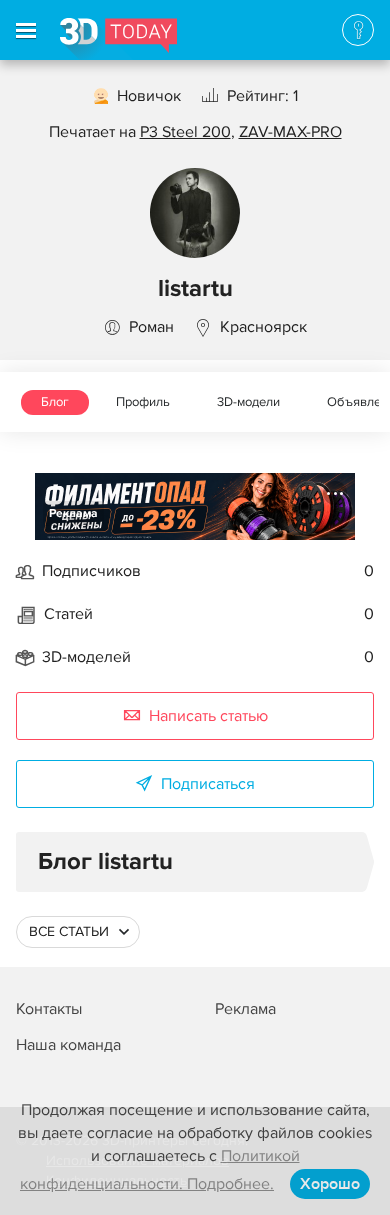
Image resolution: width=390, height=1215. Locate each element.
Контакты (49, 1009)
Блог (55, 402)
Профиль (143, 402)
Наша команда (68, 1045)
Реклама (73, 513)
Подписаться (208, 784)
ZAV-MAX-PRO (290, 132)
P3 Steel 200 (185, 132)
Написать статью (208, 716)
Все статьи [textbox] (69, 931)
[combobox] (78, 932)
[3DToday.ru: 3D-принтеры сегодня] (118, 39)
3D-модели (248, 402)
